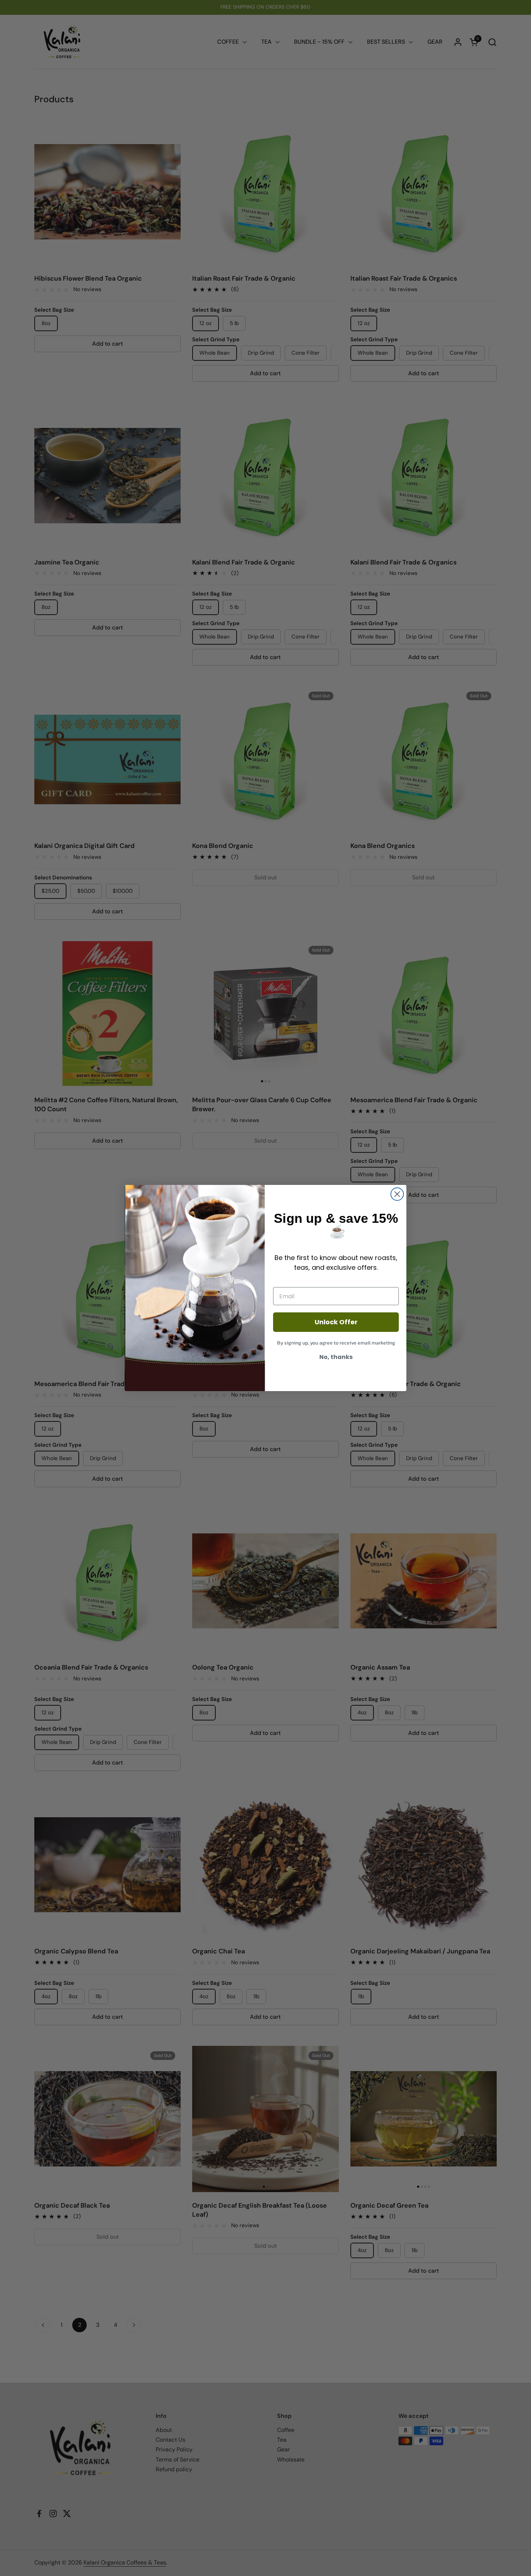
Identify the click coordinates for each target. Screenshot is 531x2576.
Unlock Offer (336, 1322)
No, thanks (336, 1357)
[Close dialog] (397, 1194)
